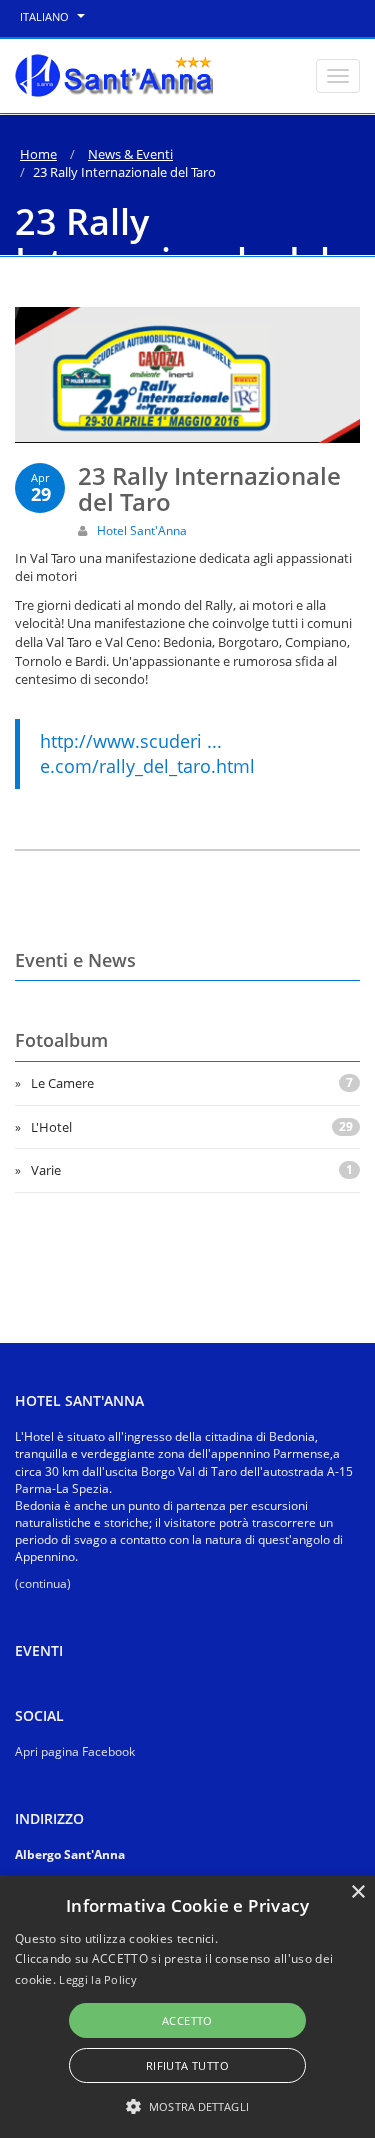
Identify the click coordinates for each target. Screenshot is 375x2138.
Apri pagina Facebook (75, 1751)
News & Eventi (130, 154)
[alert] (187, 2006)
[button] (187, 2105)
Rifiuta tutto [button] (187, 2065)
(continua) (43, 1583)
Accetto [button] (187, 2020)
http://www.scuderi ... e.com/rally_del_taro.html (147, 753)
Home (38, 154)
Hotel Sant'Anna (142, 530)
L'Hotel (192, 1127)
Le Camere (192, 1083)
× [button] (357, 1892)
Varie (192, 1170)
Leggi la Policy (98, 1979)
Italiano (46, 16)
